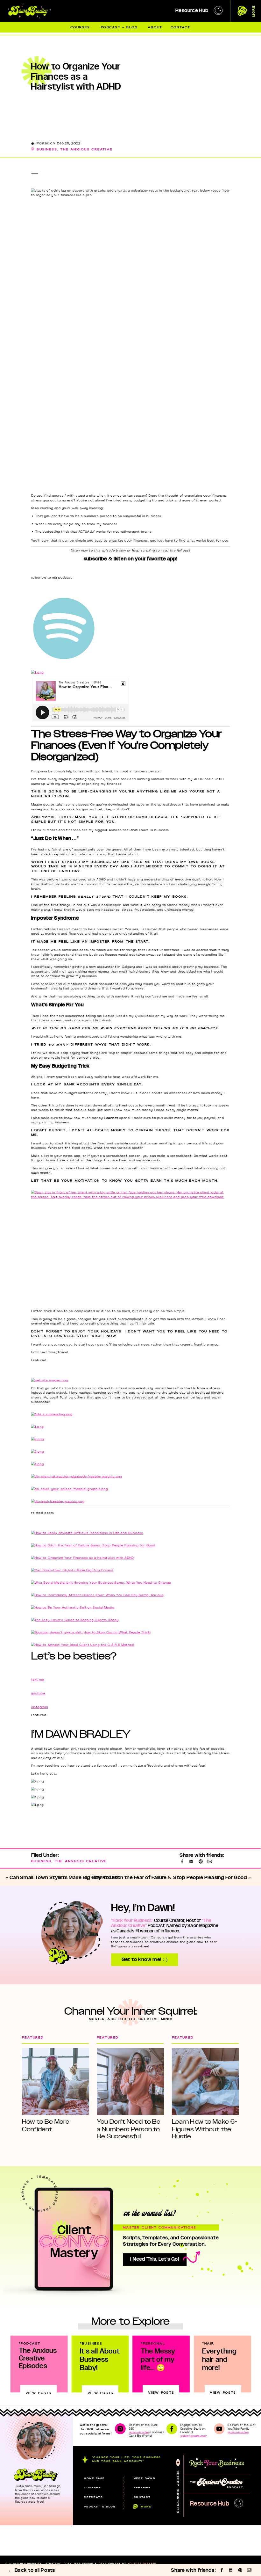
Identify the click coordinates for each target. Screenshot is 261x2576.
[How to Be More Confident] (56, 2081)
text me (38, 1680)
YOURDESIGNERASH (142, 2564)
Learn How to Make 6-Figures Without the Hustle (205, 2129)
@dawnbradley (139, 2432)
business (47, 149)
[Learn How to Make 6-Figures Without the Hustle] (205, 2081)
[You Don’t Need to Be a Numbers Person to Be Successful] (130, 2081)
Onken (53, 2567)
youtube (38, 1693)
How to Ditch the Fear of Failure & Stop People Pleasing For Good (169, 1878)
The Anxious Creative (86, 149)
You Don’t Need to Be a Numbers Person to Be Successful (129, 2129)
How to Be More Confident (46, 2125)
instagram (40, 1707)
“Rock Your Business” (132, 1921)
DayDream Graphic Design (116, 2567)
